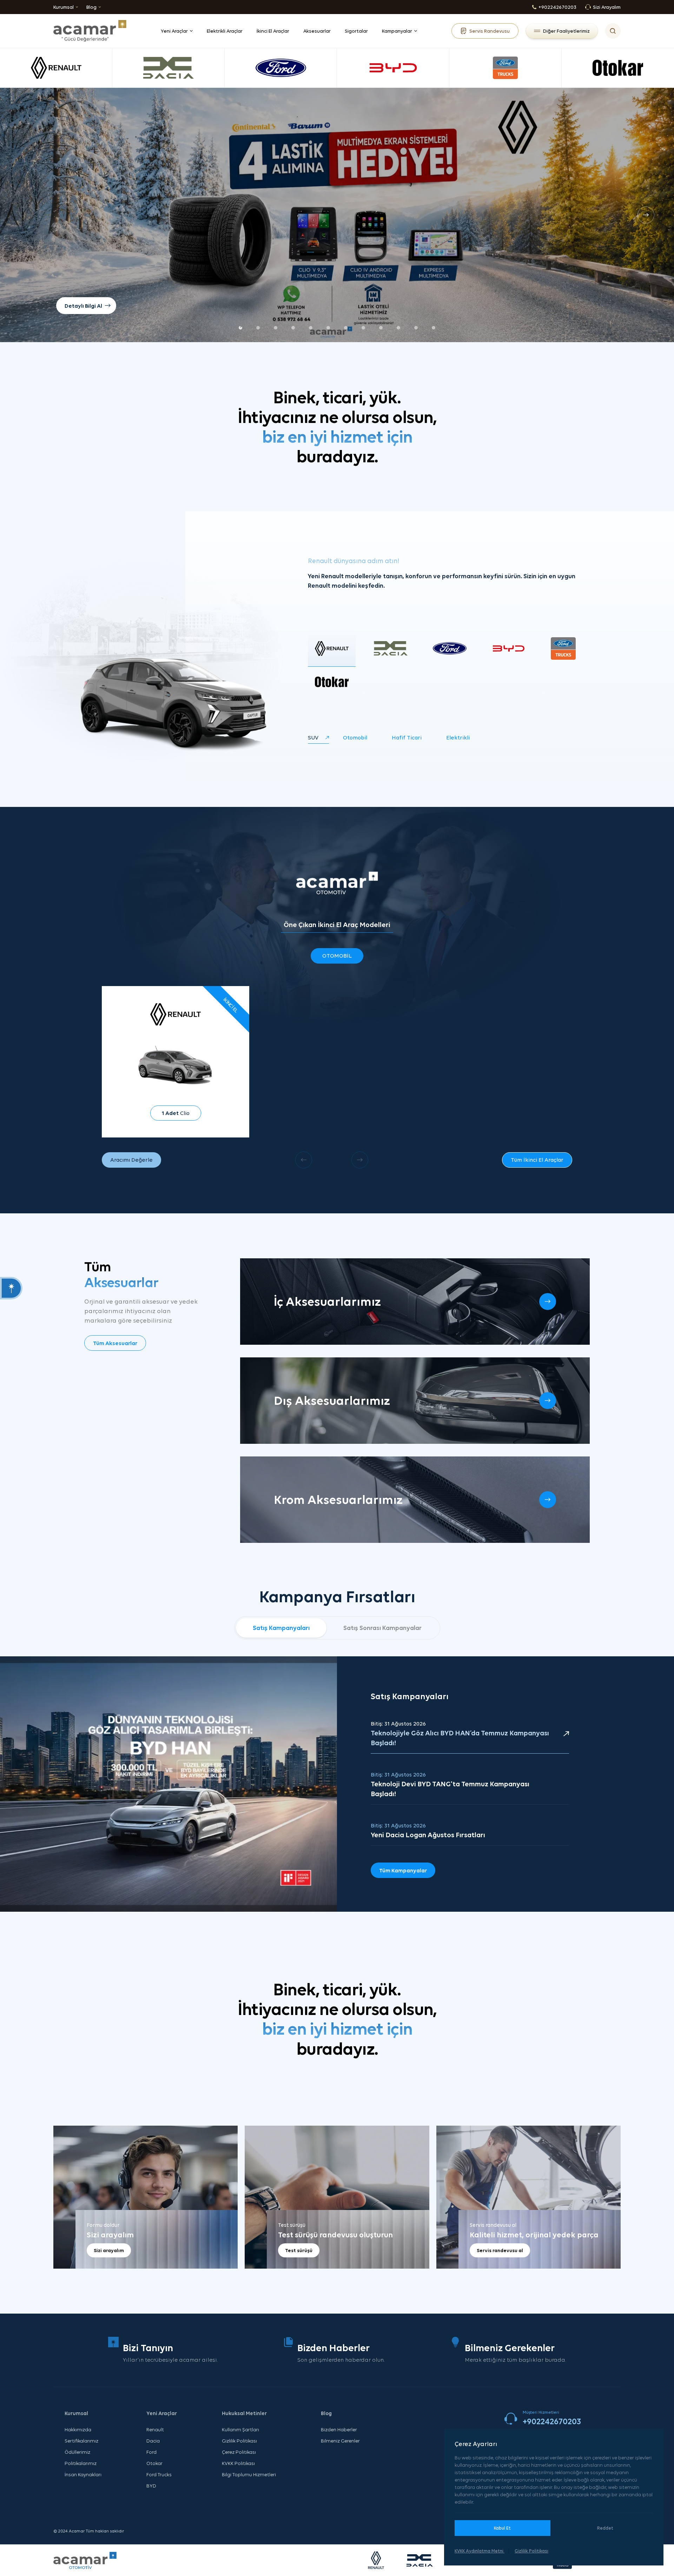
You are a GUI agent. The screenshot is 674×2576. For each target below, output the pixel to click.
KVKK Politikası (238, 2463)
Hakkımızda (78, 2430)
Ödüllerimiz (77, 2452)
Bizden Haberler (339, 2430)
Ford (151, 2452)
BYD (151, 2486)
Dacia (153, 2441)
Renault (155, 2430)
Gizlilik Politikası (239, 2441)
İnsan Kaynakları (83, 2474)
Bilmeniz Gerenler (340, 2441)
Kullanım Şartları (240, 2430)
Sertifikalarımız (81, 2441)
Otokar (154, 2463)
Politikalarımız (81, 2463)
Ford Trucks (159, 2474)
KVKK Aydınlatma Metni (480, 2551)
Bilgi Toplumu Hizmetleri (249, 2474)
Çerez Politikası (239, 2452)
